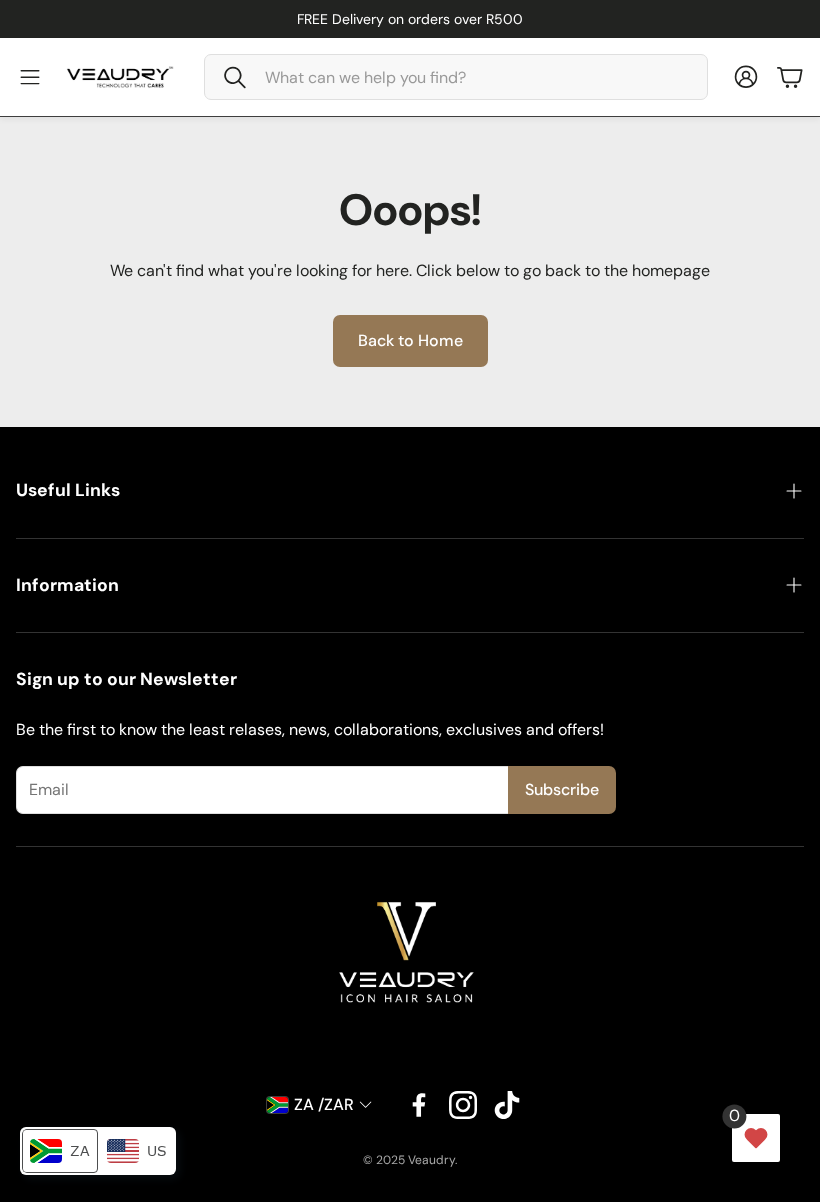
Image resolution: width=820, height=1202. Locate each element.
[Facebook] (419, 1105)
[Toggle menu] (30, 77)
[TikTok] (507, 1105)
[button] (456, 77)
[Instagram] (463, 1105)
